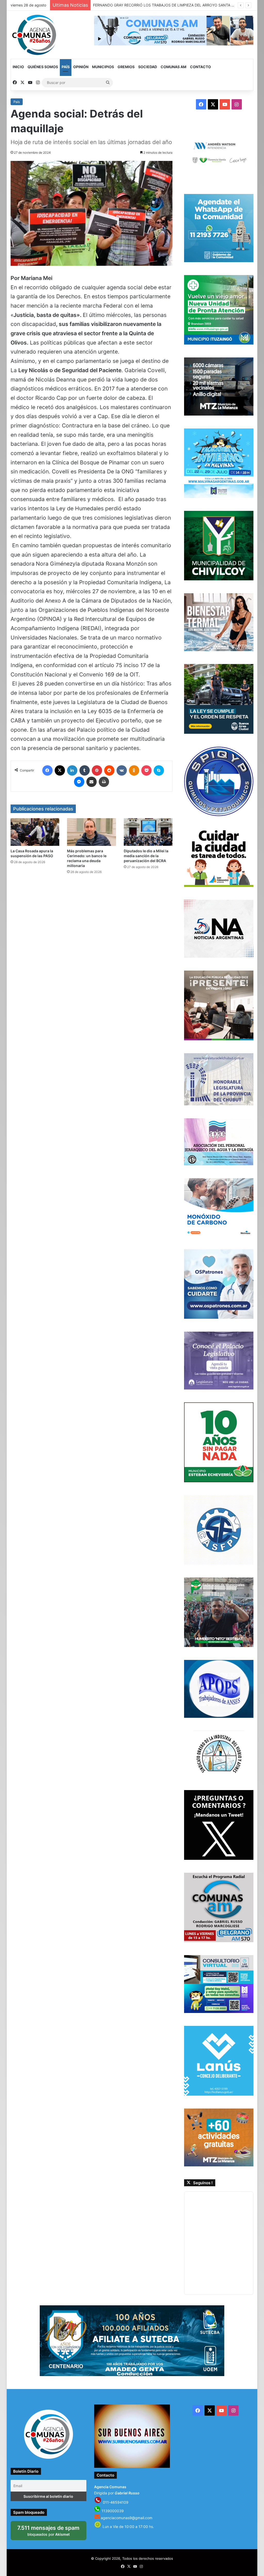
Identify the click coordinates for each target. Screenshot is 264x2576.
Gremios (126, 67)
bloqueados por (51, 2532)
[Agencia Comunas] (35, 35)
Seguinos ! (203, 2183)
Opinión (81, 67)
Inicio (18, 67)
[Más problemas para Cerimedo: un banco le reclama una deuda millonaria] (92, 832)
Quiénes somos (43, 67)
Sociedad (148, 67)
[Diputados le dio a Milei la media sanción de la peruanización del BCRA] (148, 832)
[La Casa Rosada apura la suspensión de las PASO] (35, 832)
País (66, 67)
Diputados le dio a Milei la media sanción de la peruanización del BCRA (146, 856)
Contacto (200, 67)
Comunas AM (174, 67)
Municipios (103, 67)
